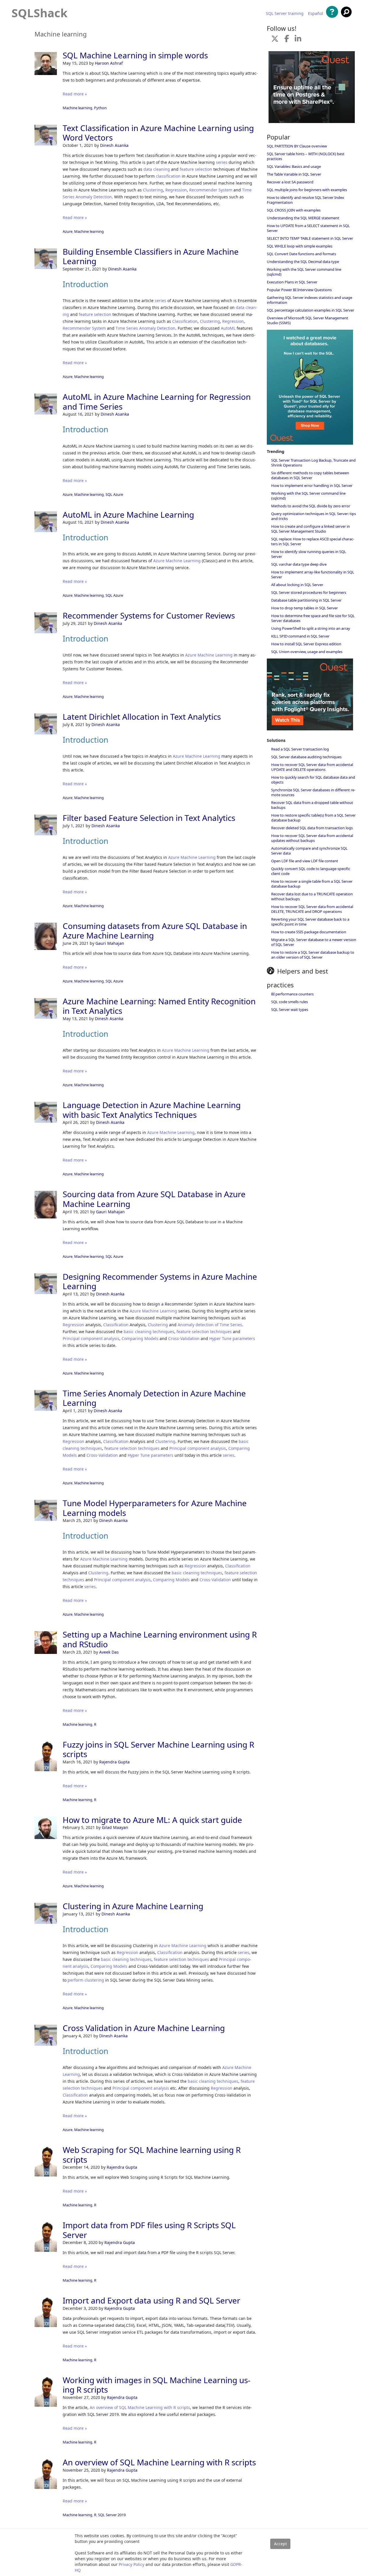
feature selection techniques (204, 1332)
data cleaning (157, 169)
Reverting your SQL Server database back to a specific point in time (310, 922)
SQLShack (40, 13)
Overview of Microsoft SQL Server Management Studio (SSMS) (307, 320)
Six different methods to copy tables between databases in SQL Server (310, 475)
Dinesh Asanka (114, 145)
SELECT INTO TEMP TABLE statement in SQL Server (310, 238)
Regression (176, 190)
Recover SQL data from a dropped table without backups (312, 805)
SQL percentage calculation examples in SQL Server (310, 310)
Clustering (153, 190)
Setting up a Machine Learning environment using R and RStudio (160, 1639)
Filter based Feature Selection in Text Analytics (149, 818)
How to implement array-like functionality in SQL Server (313, 574)
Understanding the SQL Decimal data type (303, 262)
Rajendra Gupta (114, 1762)
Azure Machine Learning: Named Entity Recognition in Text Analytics (159, 1006)
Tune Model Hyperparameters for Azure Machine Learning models (155, 1508)
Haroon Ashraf (109, 63)
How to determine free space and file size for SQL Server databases (313, 618)
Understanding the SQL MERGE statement (303, 218)
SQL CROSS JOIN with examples (294, 210)
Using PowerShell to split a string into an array (311, 628)
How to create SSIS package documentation (309, 932)
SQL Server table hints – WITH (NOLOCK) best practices (306, 156)
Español (316, 14)
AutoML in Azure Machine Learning (128, 515)
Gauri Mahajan (110, 943)
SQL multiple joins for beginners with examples (307, 190)
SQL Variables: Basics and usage (294, 166)
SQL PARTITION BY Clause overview (297, 146)
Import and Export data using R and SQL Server (152, 2300)
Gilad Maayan (115, 1827)
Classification (185, 321)
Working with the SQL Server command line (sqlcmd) (304, 272)
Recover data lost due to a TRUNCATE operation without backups (312, 896)
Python (100, 108)
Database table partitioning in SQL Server (306, 600)
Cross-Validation (184, 1338)
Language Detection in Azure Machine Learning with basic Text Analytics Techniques (152, 1110)
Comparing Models (140, 1338)
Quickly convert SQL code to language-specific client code (311, 871)
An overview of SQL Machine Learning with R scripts (140, 2407)
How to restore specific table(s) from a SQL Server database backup (313, 818)
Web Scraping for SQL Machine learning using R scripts (152, 2155)
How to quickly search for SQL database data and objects (313, 780)
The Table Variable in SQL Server (294, 174)
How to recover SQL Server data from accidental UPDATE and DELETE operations (312, 767)
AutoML (228, 328)
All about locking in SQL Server (297, 585)
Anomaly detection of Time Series (210, 1325)
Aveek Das (109, 1652)
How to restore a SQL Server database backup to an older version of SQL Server (313, 955)
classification (168, 176)
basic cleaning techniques (149, 1332)
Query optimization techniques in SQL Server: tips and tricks (314, 516)
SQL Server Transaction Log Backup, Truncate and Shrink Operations (313, 463)
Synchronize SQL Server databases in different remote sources (313, 792)
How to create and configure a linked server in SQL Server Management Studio (310, 529)
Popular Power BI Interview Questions (299, 290)
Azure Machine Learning (177, 561)
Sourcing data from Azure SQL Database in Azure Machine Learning (154, 1199)
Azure (68, 231)
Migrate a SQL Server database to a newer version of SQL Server (314, 942)
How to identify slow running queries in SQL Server (309, 554)
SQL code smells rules (290, 1002)
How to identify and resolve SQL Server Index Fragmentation (305, 200)
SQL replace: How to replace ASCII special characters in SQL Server (313, 541)
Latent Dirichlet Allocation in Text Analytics (142, 717)
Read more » (75, 94)
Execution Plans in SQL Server (292, 282)
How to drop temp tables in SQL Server (304, 608)
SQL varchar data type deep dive (299, 564)
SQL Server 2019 (112, 2515)
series (222, 162)
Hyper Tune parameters (232, 1338)
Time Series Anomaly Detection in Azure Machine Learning (154, 1398)
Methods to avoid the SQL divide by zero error (311, 506)
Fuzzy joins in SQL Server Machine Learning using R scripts (158, 1749)
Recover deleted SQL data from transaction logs (312, 828)
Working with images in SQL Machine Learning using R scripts (157, 2385)
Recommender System (211, 190)
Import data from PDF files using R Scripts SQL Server (149, 2230)
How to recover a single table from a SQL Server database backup (312, 884)
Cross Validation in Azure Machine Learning (144, 2028)
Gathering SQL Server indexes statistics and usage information (309, 300)
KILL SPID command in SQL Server (300, 636)
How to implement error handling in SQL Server (312, 485)
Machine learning (77, 108)
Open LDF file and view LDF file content (305, 861)
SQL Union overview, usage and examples (307, 652)
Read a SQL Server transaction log (300, 749)
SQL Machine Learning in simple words (135, 55)
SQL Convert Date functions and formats (301, 254)
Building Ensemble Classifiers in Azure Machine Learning (151, 256)
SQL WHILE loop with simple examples (300, 246)
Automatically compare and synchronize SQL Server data (309, 851)
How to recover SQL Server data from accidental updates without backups (312, 838)
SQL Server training (285, 14)
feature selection (196, 169)
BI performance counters (292, 994)
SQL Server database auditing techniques (306, 757)
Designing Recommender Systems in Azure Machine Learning (160, 1281)
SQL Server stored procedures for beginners (309, 592)
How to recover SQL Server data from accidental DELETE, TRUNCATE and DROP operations (312, 909)
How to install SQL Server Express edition (306, 644)
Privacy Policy (132, 2564)
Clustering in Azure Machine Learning (133, 1906)
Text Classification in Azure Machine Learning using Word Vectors (158, 133)
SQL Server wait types (290, 1009)
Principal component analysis (91, 1338)
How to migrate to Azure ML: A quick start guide (152, 1820)
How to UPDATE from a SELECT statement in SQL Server (308, 228)
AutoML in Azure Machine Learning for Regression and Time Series (157, 402)
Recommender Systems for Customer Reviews (149, 615)
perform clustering (86, 1980)
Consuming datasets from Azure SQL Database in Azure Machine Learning (155, 931)
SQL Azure (114, 494)
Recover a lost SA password (290, 182)
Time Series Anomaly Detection (145, 328)
